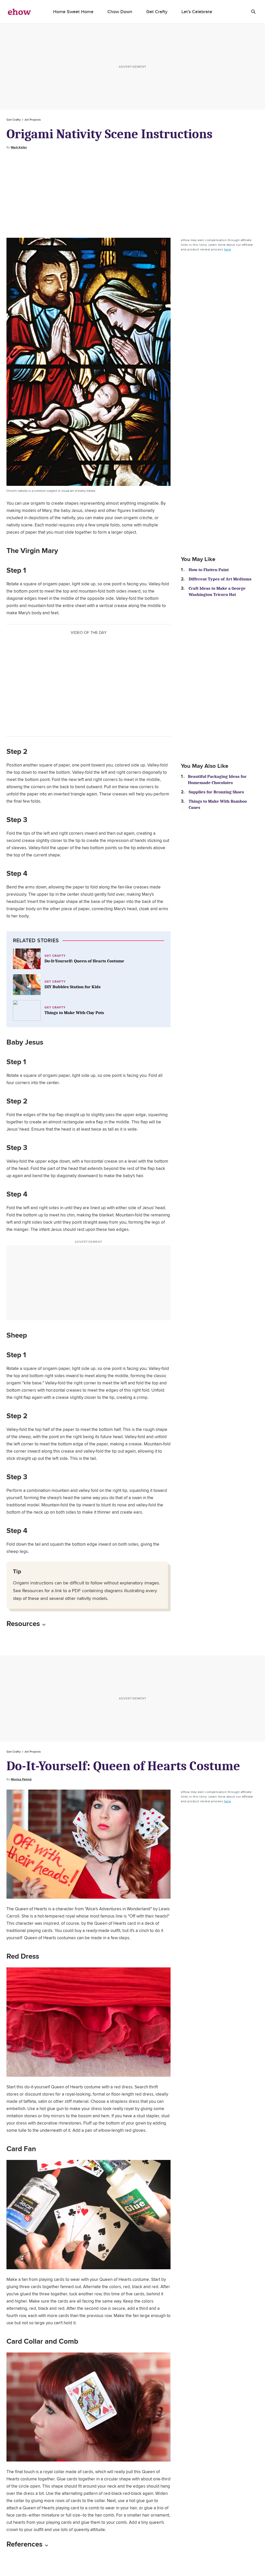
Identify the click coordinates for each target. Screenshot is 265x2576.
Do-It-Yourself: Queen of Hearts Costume (84, 961)
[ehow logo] (19, 12)
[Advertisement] (132, 194)
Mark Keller (19, 147)
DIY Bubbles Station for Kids (73, 987)
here (228, 249)
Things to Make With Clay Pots (74, 1013)
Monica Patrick (21, 1779)
